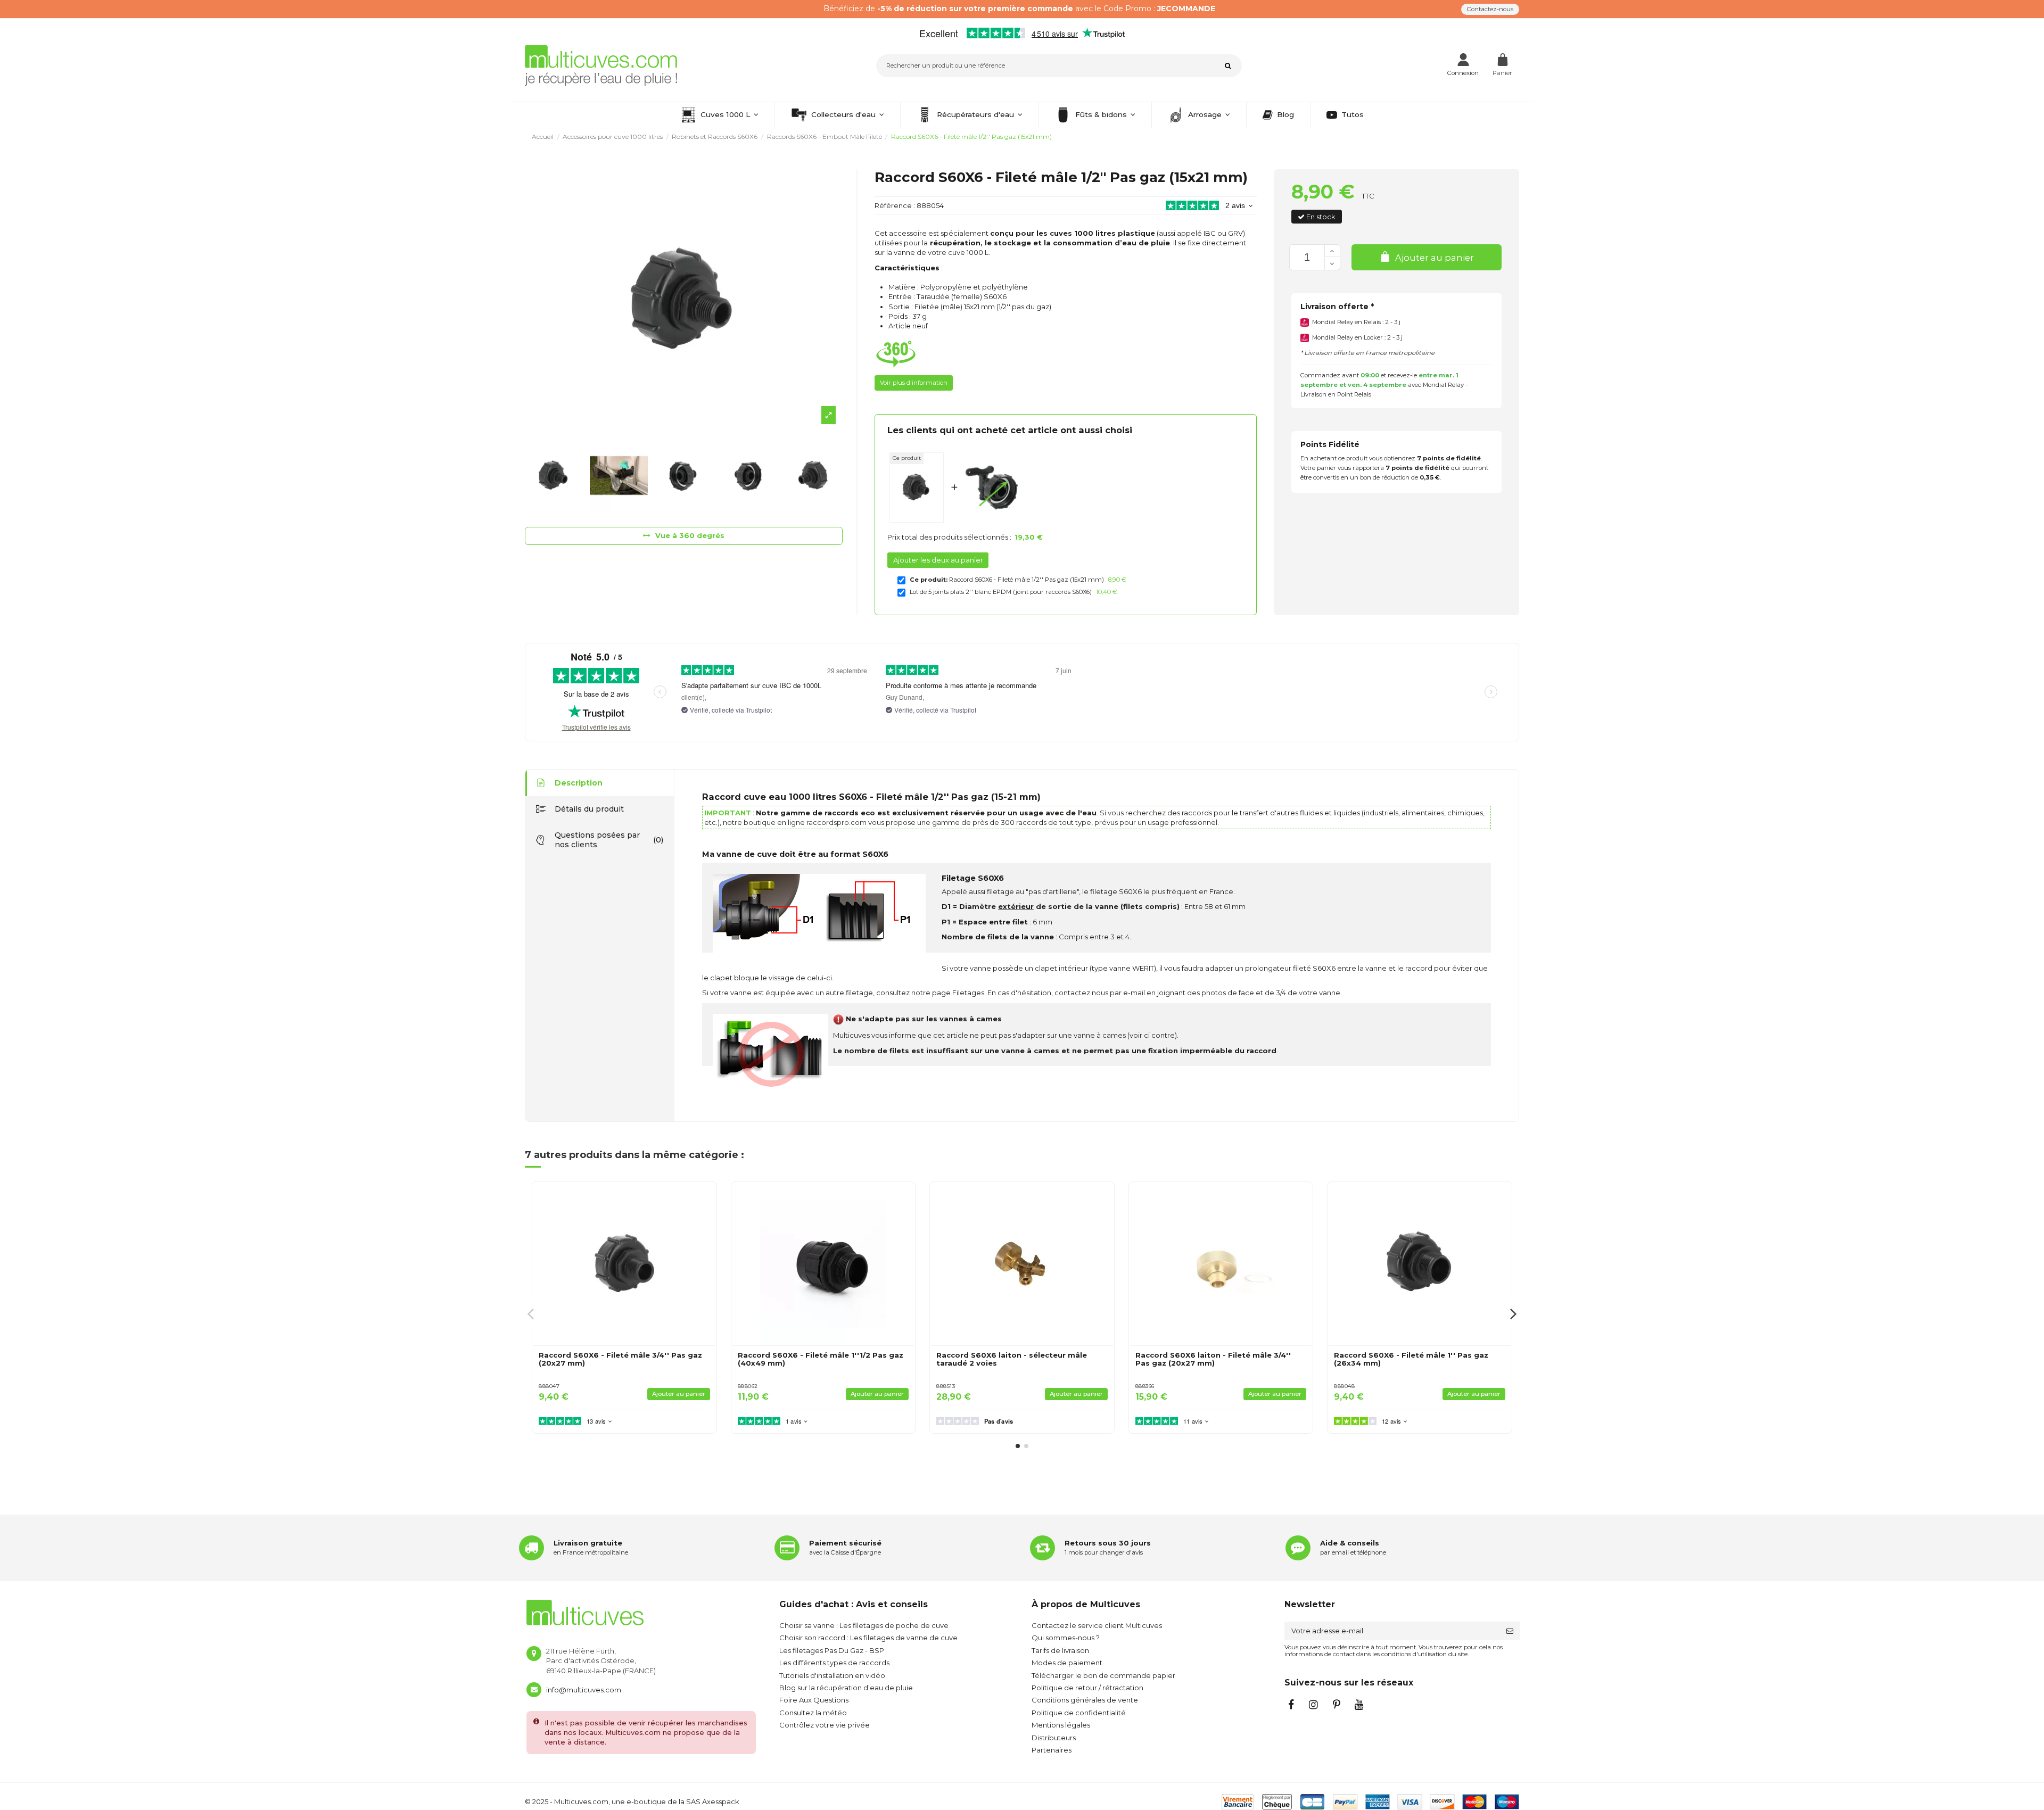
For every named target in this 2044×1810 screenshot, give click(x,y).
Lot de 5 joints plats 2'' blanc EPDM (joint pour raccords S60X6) (1001, 592)
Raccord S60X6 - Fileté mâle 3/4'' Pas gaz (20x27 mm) (620, 1359)
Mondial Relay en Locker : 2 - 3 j (1357, 337)
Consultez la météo (813, 1713)
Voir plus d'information (914, 383)
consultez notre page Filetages (930, 993)
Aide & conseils (1350, 1543)
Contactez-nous (1490, 9)
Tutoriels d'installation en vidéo (832, 1675)
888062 (748, 1386)
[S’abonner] (1510, 1631)
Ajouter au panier (1435, 258)
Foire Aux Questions (814, 1700)
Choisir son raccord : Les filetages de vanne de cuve (868, 1638)
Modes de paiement (1067, 1663)
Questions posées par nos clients (609, 840)
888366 (1145, 1386)
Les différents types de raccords (834, 1663)
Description (579, 783)
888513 (946, 1386)
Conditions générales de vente (1085, 1700)
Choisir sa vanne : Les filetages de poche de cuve (864, 1625)
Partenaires (1052, 1750)
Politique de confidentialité (1079, 1713)
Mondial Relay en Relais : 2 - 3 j (1356, 322)
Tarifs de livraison (1060, 1650)
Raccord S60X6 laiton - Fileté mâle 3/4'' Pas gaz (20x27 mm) (1213, 1359)
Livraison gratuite (588, 1543)
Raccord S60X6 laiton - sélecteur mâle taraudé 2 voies (1012, 1359)
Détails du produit (589, 809)
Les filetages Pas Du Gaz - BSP (832, 1650)
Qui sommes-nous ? (1066, 1638)
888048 (1344, 1386)
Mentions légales (1061, 1725)
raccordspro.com (836, 822)
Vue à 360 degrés (689, 535)
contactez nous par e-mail (1100, 993)
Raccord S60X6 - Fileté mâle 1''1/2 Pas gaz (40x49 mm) (821, 1359)
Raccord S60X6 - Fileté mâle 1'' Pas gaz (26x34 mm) (1411, 1359)
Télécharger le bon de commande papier (1103, 1675)
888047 (549, 1386)
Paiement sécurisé (845, 1543)
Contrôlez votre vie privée (825, 1725)
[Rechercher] (1230, 66)
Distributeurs (1054, 1738)
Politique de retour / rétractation (1087, 1688)
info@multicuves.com (584, 1690)
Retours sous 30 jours (1108, 1543)
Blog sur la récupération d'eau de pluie (846, 1688)
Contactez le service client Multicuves (1097, 1625)
